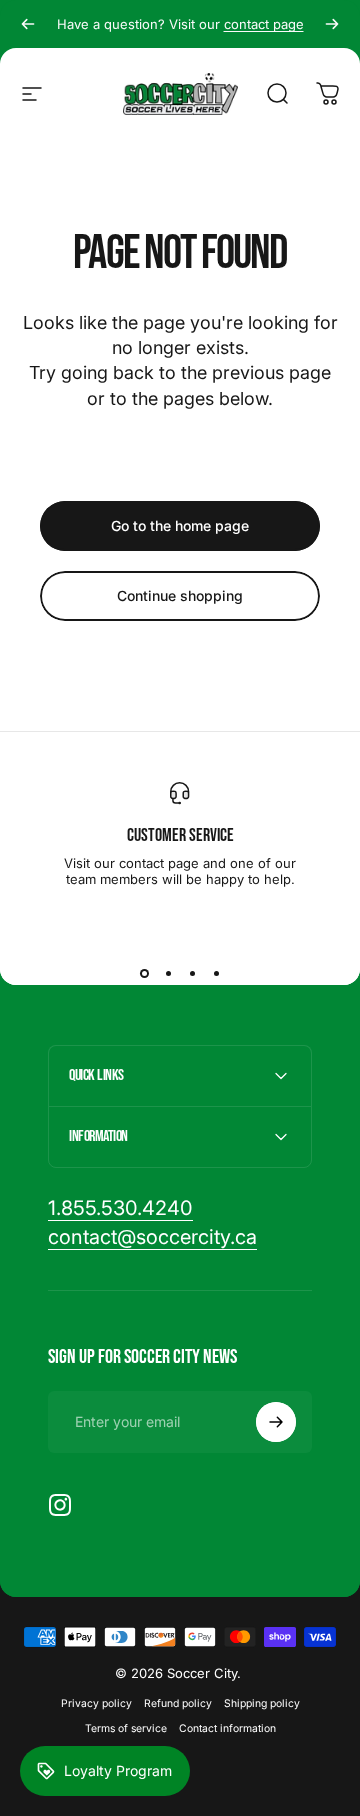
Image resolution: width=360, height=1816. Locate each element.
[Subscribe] (276, 1422)
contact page (264, 24)
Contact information (227, 1728)
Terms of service (126, 1728)
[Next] (332, 24)
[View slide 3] (192, 973)
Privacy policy (96, 1703)
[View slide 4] (216, 973)
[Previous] (28, 24)
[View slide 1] (144, 973)
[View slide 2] (168, 973)
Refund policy (178, 1703)
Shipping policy (262, 1703)
